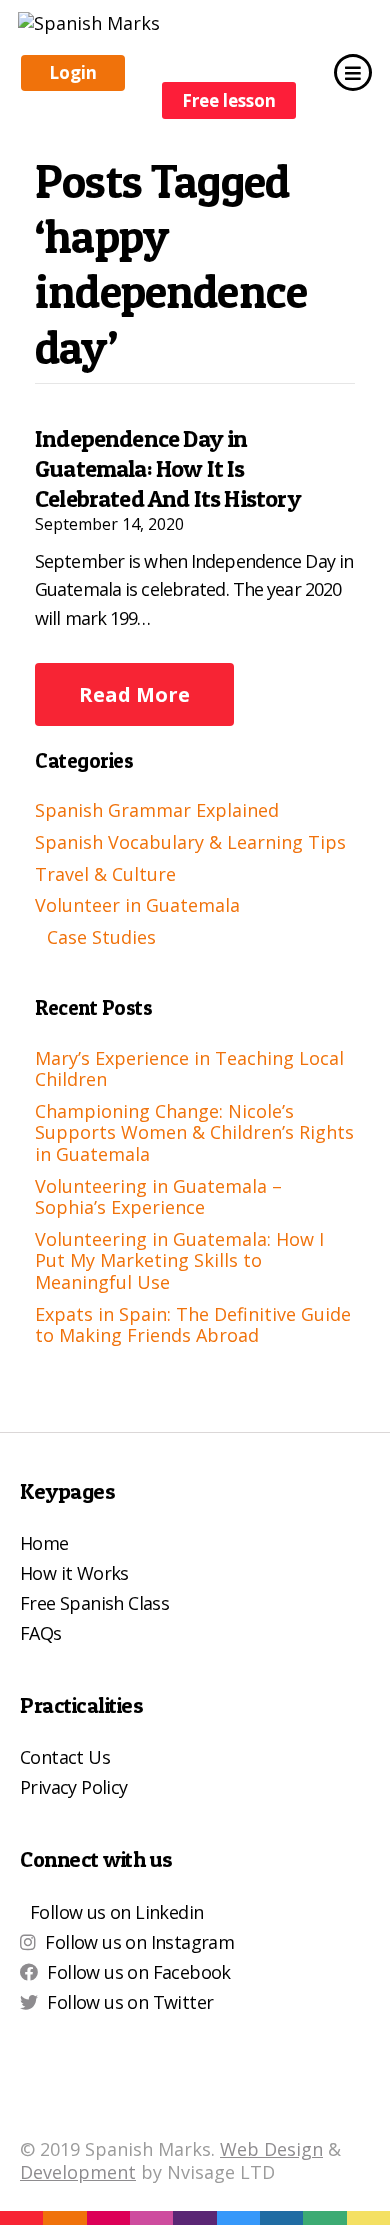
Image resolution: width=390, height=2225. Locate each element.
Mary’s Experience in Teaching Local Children (189, 1069)
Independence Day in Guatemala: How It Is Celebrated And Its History (168, 468)
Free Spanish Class (94, 1603)
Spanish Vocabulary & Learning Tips (190, 842)
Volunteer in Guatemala (137, 905)
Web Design (271, 2149)
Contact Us (65, 1757)
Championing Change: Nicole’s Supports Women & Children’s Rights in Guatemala (194, 1132)
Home (44, 1543)
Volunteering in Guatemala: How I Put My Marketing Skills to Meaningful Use (179, 1260)
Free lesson (229, 100)
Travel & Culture (105, 874)
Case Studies (101, 937)
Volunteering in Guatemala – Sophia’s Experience (158, 1197)
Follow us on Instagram (139, 1942)
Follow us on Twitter (130, 2002)
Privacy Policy (74, 1787)
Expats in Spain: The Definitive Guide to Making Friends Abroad (193, 1325)
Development (78, 2172)
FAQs (41, 1633)
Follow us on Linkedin (116, 1912)
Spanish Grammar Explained (157, 810)
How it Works (74, 1573)
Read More (134, 694)
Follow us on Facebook (138, 1972)
